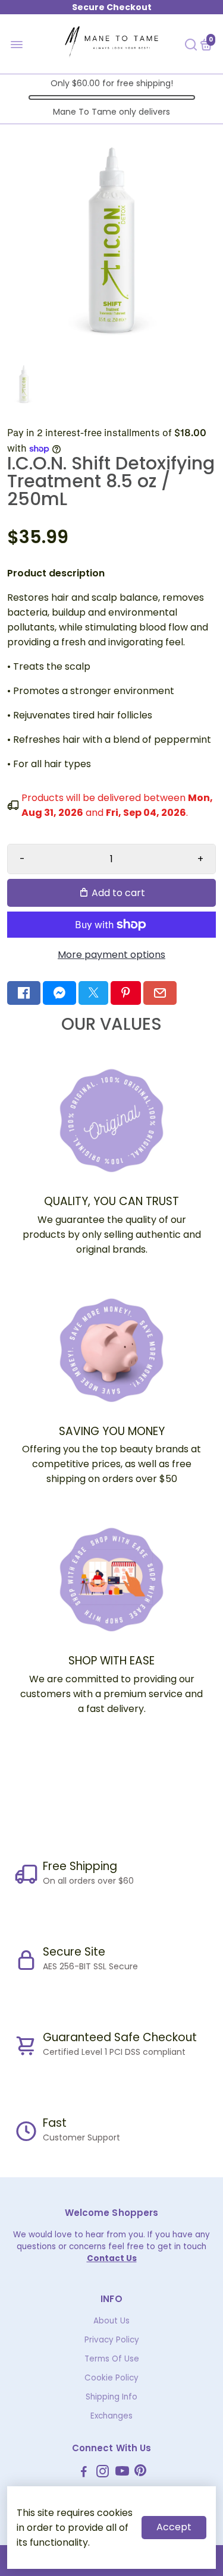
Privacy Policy (112, 2340)
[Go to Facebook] (24, 993)
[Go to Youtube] (122, 2473)
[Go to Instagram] (103, 2473)
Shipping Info (111, 2397)
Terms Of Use (112, 2359)
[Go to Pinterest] (125, 993)
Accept (174, 2527)
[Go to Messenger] (59, 993)
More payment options (111, 955)
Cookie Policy (111, 2378)
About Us (111, 2321)
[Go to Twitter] (93, 993)
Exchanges (111, 2416)
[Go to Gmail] (160, 993)
